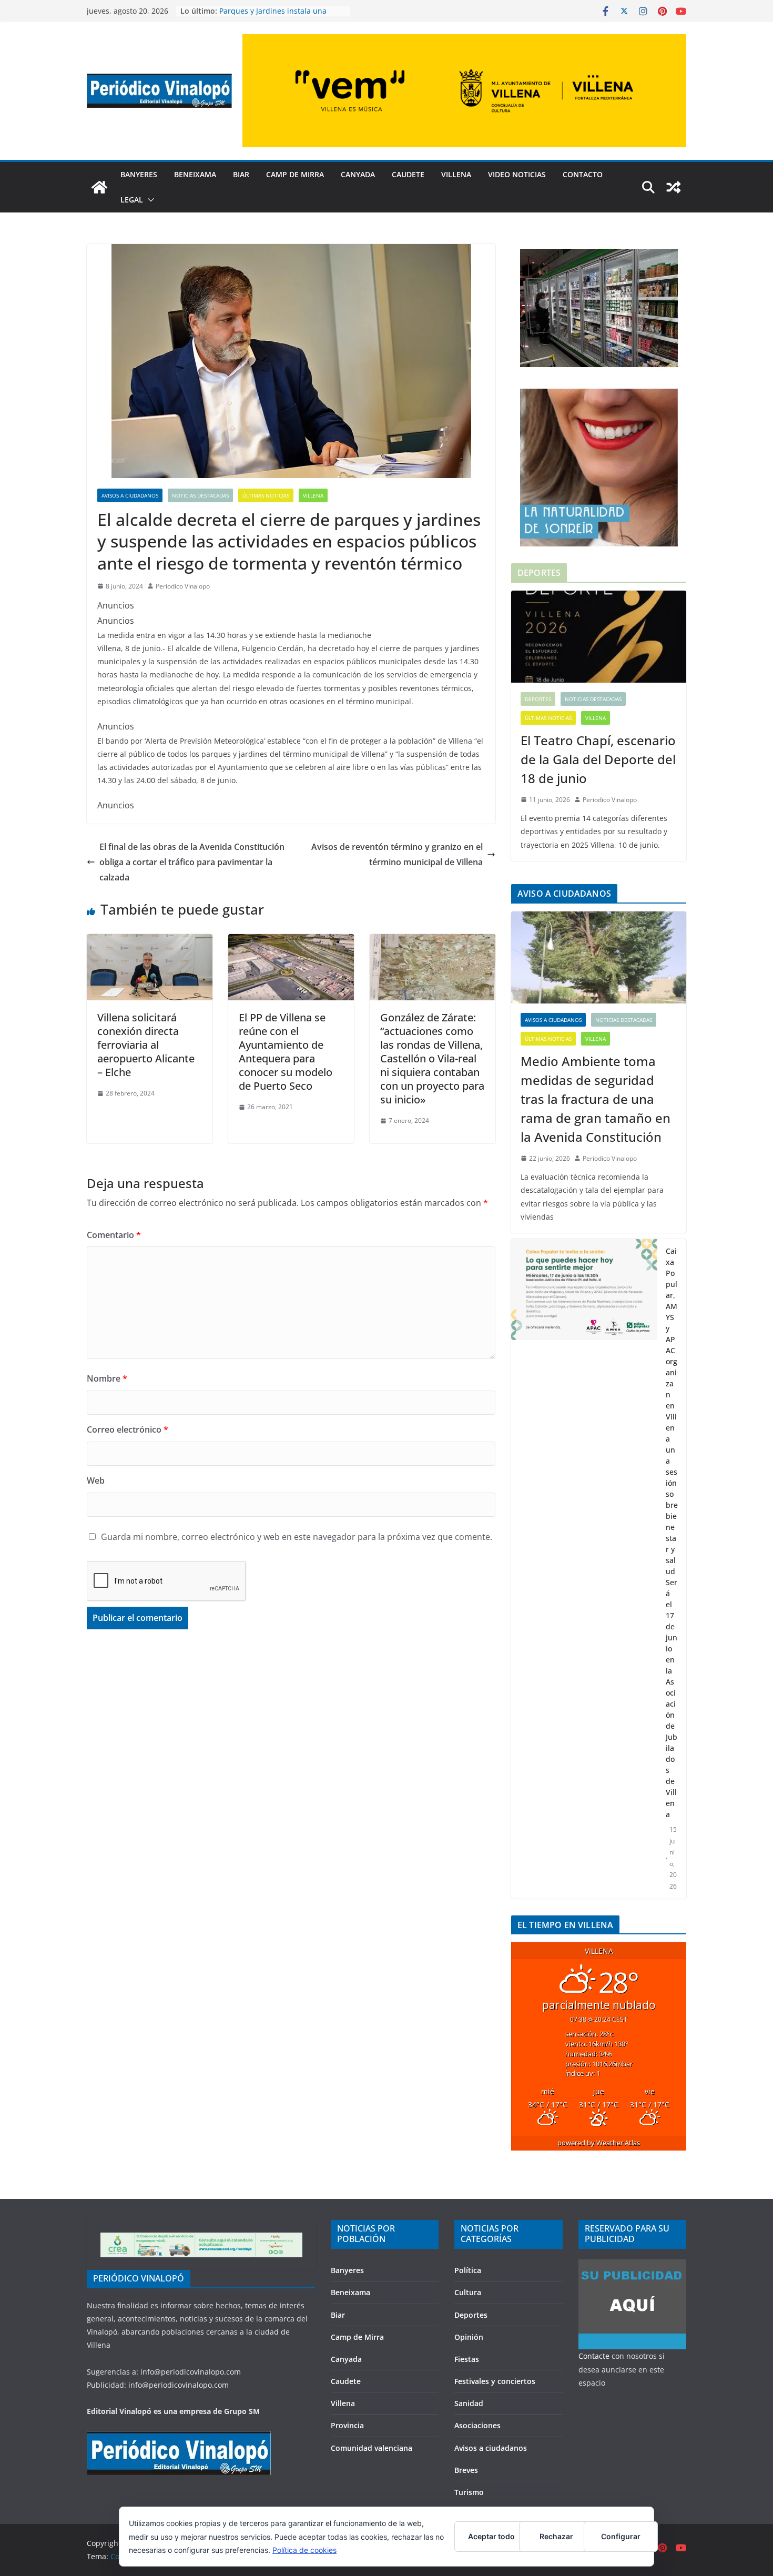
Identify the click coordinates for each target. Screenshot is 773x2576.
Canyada (358, 174)
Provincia (347, 2425)
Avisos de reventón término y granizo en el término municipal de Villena (397, 854)
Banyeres (139, 174)
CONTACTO (583, 174)
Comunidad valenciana (372, 2448)
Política (468, 2270)
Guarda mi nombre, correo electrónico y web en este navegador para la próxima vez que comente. (297, 1537)
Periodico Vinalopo (183, 586)
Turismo (469, 2492)
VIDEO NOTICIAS (517, 174)
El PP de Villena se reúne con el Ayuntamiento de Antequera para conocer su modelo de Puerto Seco (286, 1052)
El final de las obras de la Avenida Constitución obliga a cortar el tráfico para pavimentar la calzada (192, 862)
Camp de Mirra (295, 174)
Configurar (621, 2536)
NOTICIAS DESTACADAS (200, 495)
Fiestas (467, 2359)
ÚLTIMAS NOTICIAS (266, 495)
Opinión (469, 2337)
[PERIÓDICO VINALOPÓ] (179, 2438)
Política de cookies (304, 2550)
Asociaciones (477, 2425)
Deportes (538, 699)
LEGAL (132, 200)
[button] (149, 200)
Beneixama (195, 174)
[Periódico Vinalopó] (99, 187)
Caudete (408, 174)
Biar (241, 174)
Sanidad (469, 2403)
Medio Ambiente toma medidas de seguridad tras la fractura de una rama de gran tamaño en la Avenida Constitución (596, 1099)
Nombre (107, 1378)
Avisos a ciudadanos (130, 495)
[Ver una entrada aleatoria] (674, 187)
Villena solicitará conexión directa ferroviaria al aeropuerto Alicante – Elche (146, 1045)
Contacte (594, 2356)
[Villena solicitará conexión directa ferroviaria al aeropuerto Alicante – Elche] (150, 941)
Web (96, 1480)
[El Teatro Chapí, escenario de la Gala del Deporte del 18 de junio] (599, 637)
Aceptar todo (491, 2536)
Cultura (468, 2292)
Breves (466, 2470)
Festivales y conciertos (495, 2381)
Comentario (114, 1235)
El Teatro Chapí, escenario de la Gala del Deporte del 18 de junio (598, 759)
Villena (456, 174)
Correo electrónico (128, 1429)
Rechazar (556, 2536)
